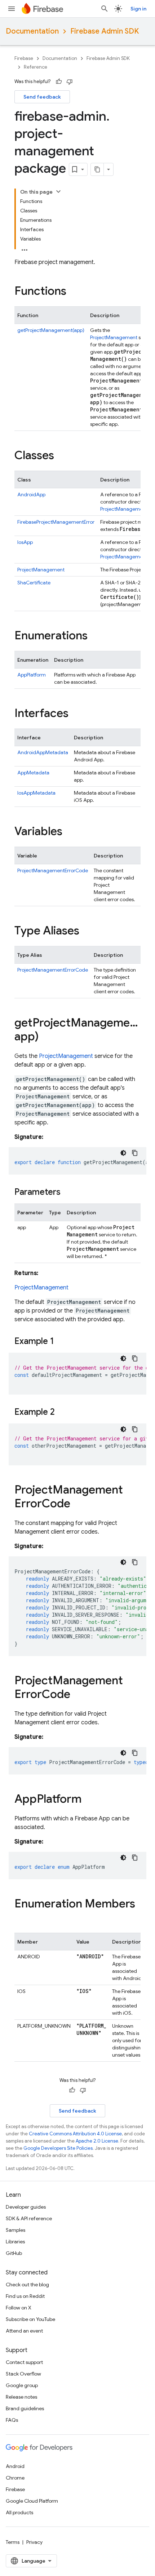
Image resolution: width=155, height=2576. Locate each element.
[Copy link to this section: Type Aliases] (87, 932)
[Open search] (105, 9)
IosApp (25, 542)
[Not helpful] (70, 82)
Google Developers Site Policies (58, 2148)
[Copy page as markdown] (97, 169)
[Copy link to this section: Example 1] (61, 1342)
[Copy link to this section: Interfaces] (76, 714)
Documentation (32, 31)
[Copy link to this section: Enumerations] (95, 636)
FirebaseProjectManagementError (56, 522)
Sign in (138, 9)
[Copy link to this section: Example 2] (62, 1413)
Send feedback (42, 97)
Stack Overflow (23, 2374)
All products (19, 2512)
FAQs (12, 2420)
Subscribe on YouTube (30, 2319)
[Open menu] (12, 9)
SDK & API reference (29, 2218)
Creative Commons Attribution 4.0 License (75, 2134)
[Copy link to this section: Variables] (70, 832)
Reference (36, 67)
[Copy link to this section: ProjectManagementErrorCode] (77, 1504)
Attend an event (24, 2331)
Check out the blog (27, 2285)
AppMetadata (33, 773)
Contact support (24, 2362)
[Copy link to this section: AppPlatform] (89, 1800)
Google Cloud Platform (32, 2501)
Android (15, 2466)
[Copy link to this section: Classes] (61, 456)
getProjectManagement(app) (51, 330)
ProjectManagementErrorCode (53, 870)
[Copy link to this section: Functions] (74, 292)
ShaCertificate (34, 583)
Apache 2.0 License (97, 2141)
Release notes (21, 2397)
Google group (22, 2385)
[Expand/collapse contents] (58, 191)
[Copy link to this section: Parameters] (68, 1193)
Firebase (24, 58)
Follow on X (19, 2308)
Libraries (15, 2242)
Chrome (15, 2478)
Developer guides (26, 2207)
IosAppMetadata (36, 793)
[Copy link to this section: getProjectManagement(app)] (46, 1037)
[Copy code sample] (135, 1153)
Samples (15, 2230)
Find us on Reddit (25, 2296)
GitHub (14, 2253)
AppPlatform (32, 675)
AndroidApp (31, 494)
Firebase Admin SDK (105, 31)
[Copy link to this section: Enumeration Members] (22, 1918)
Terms (13, 2542)
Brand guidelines (25, 2408)
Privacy (34, 2542)
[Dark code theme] (123, 1153)
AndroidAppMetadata (43, 752)
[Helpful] (59, 82)
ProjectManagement (114, 337)
